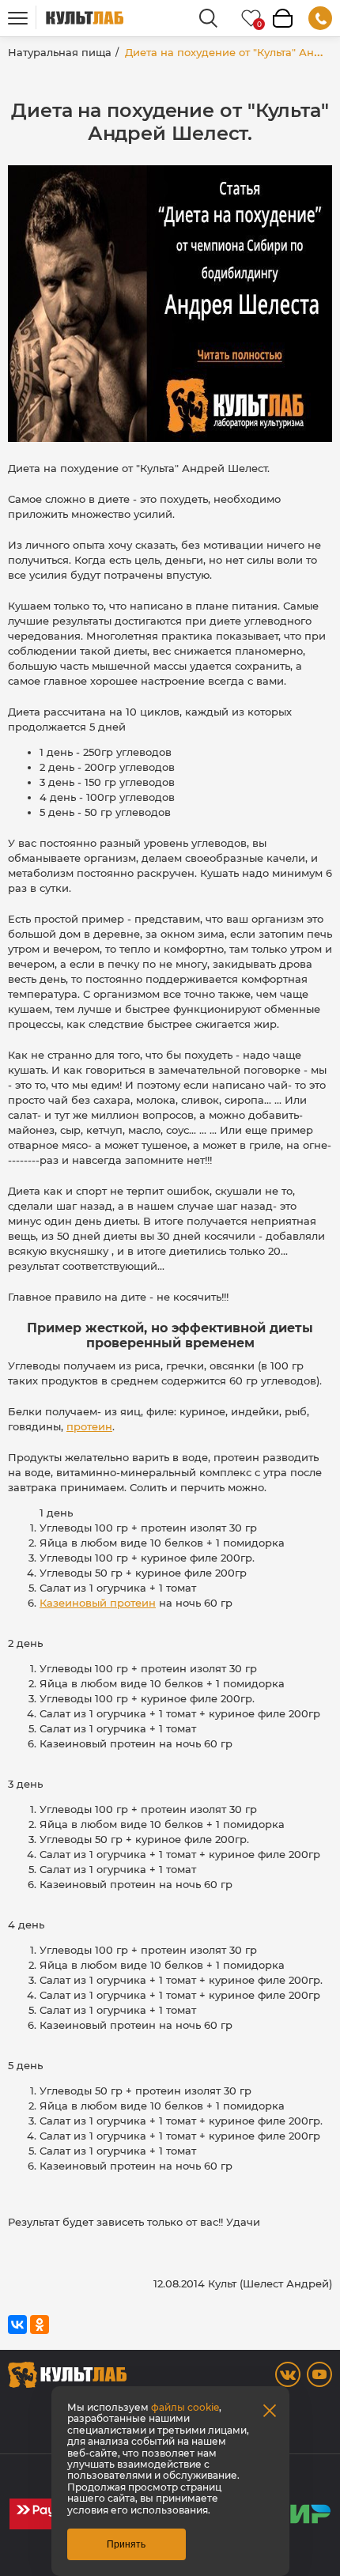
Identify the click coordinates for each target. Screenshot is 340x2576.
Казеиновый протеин (98, 1603)
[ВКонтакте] (17, 2325)
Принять (126, 2544)
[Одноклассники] (40, 2325)
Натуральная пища (60, 52)
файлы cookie (185, 2407)
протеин (89, 1426)
